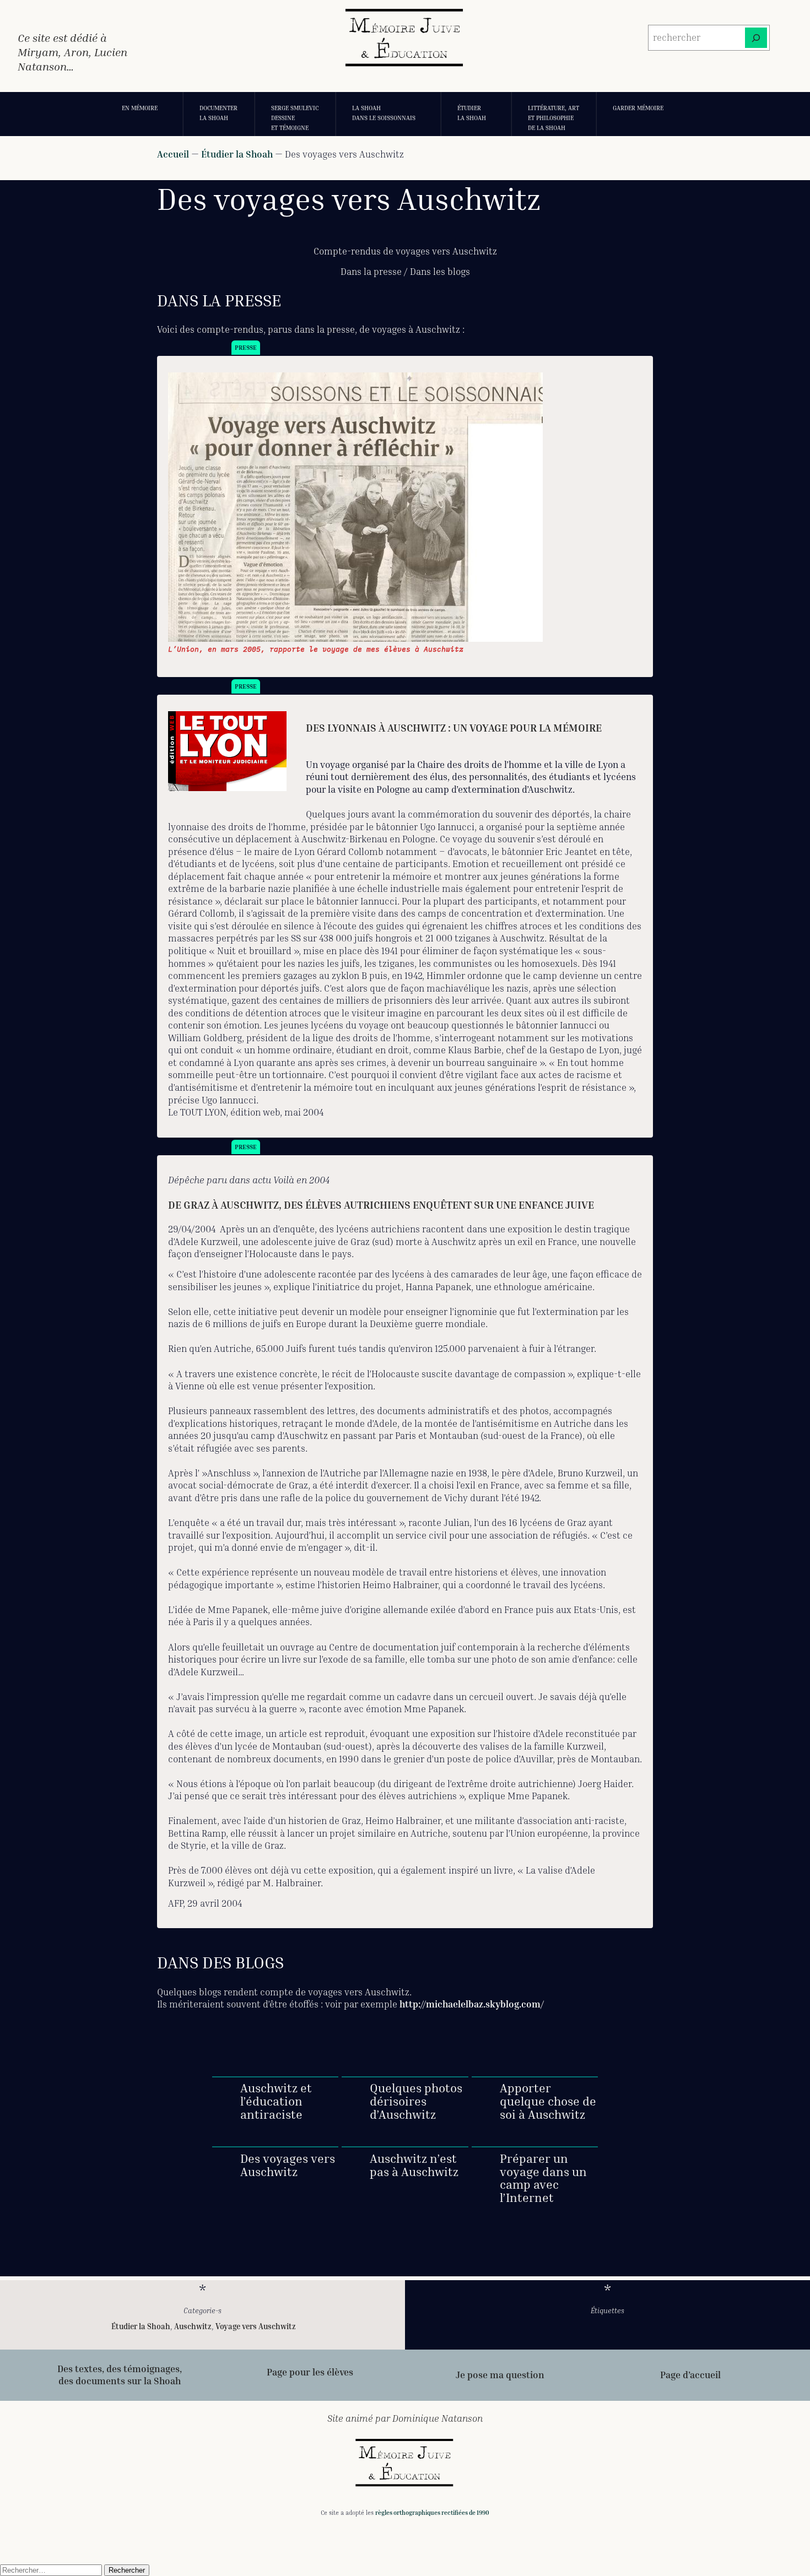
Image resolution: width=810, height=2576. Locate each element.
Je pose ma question (500, 2375)
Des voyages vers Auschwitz (288, 2166)
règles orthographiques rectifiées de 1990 (432, 2512)
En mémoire (140, 108)
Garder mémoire (638, 108)
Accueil (173, 154)
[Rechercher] (756, 38)
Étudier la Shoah (472, 113)
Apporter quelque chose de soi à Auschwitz (548, 2101)
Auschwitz (193, 2326)
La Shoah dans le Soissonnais (384, 113)
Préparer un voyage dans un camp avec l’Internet (543, 2179)
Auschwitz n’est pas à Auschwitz (414, 2166)
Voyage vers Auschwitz (256, 2326)
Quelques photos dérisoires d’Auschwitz (416, 2101)
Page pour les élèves (310, 2372)
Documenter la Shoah (218, 113)
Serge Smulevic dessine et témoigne (295, 117)
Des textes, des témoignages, (120, 2369)
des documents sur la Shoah (120, 2381)
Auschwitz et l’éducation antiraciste (276, 2101)
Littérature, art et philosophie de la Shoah (553, 117)
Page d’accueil (690, 2375)
